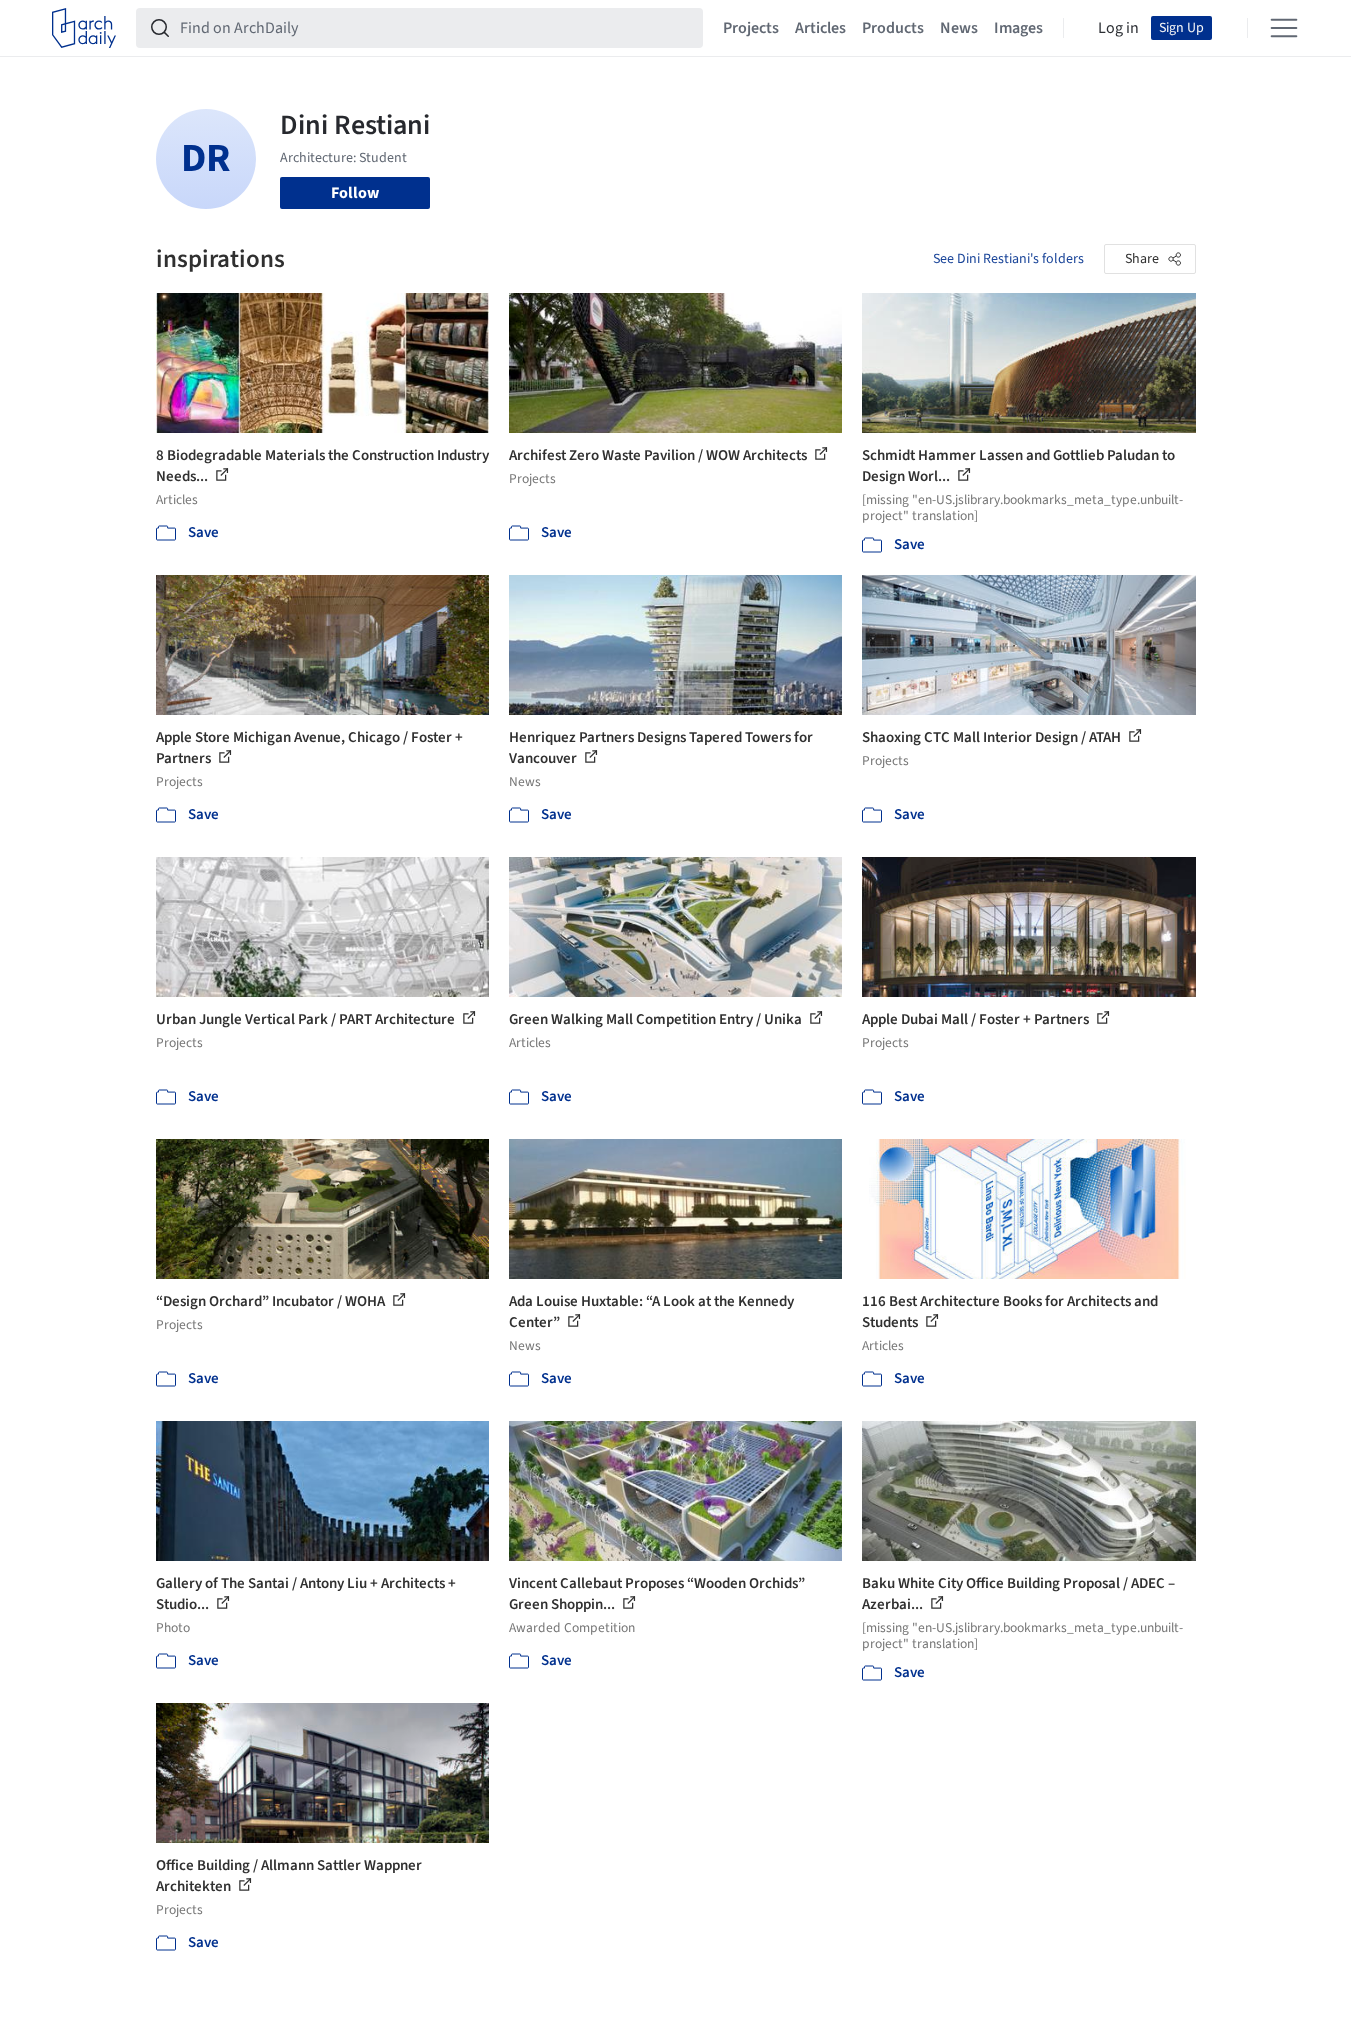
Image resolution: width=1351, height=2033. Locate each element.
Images (1018, 28)
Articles (820, 28)
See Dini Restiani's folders (1008, 259)
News (959, 28)
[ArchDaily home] (84, 28)
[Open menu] (1284, 28)
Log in (1118, 28)
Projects (751, 28)
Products (893, 28)
